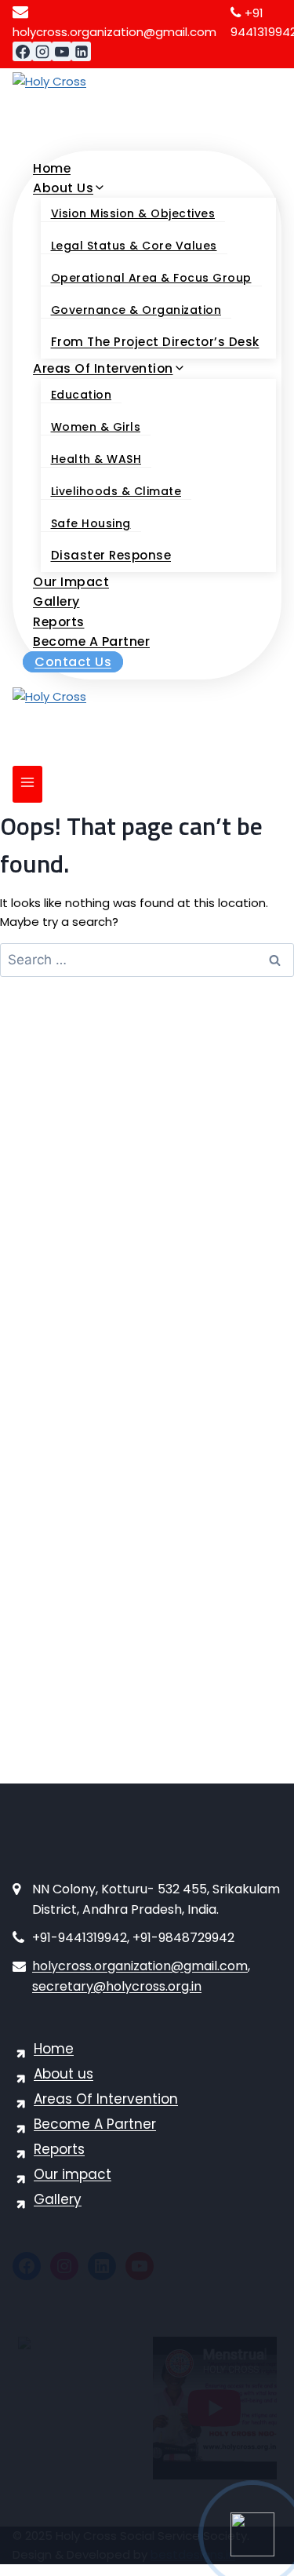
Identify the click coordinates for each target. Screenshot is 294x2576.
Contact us (73, 662)
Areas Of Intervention (106, 2099)
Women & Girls (96, 427)
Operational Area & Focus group (151, 278)
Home (52, 168)
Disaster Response (111, 555)
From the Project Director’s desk (155, 342)
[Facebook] (22, 51)
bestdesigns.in (193, 2554)
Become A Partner (91, 641)
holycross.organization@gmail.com (140, 1966)
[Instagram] (42, 51)
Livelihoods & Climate (116, 491)
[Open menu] (27, 784)
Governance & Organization (136, 310)
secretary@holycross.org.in (117, 1986)
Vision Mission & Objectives (133, 213)
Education (82, 395)
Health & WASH (96, 459)
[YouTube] (62, 51)
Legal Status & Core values (134, 246)
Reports (59, 622)
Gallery (56, 601)
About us (64, 2074)
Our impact (71, 582)
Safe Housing (91, 523)
